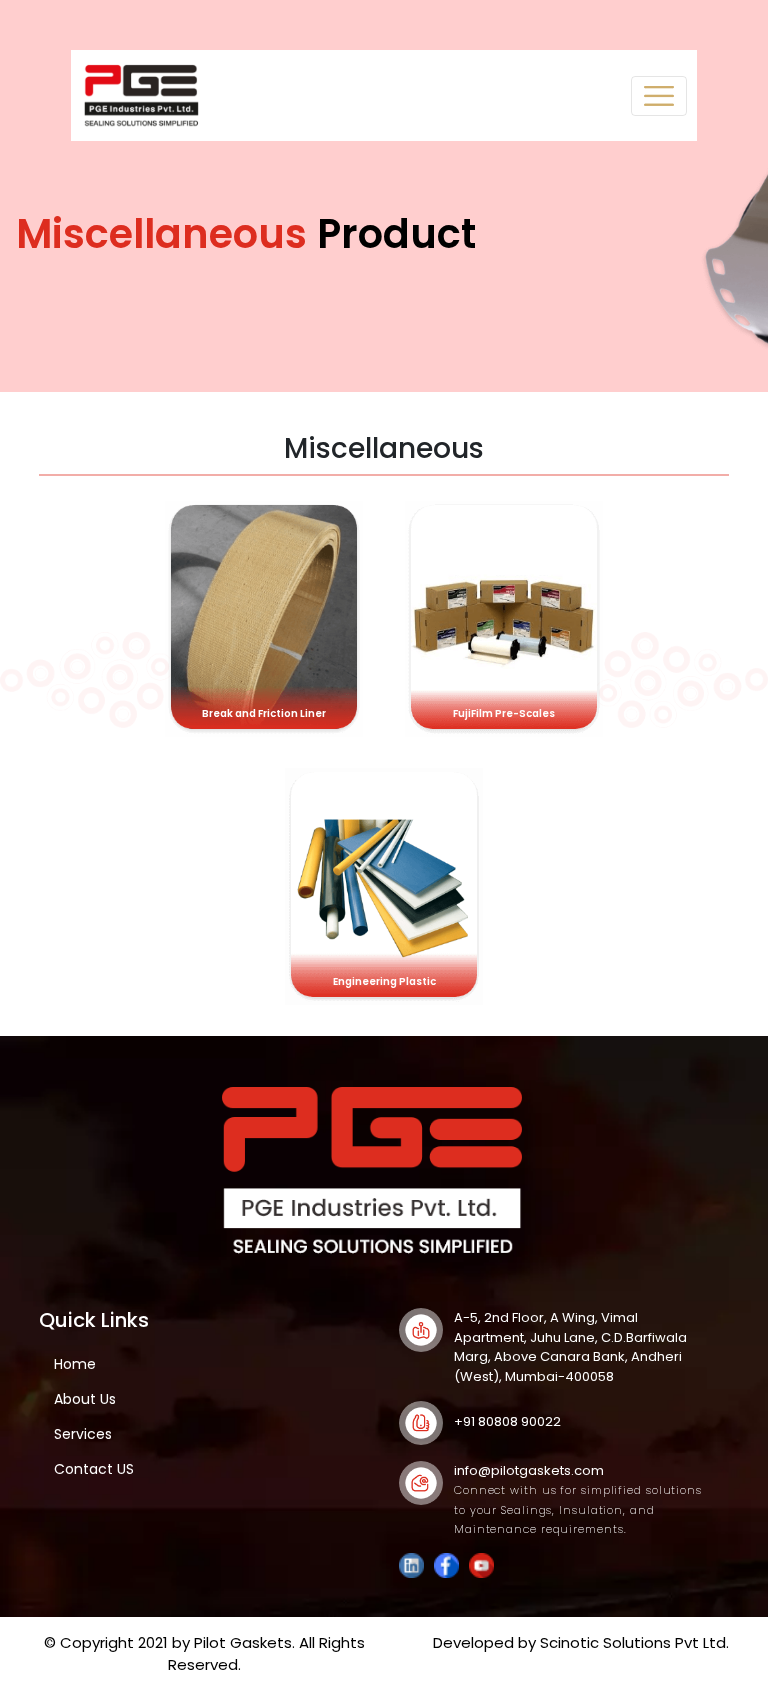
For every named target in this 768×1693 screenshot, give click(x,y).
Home (75, 1364)
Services (83, 1434)
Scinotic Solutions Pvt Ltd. (634, 1642)
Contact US (94, 1469)
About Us (85, 1399)
